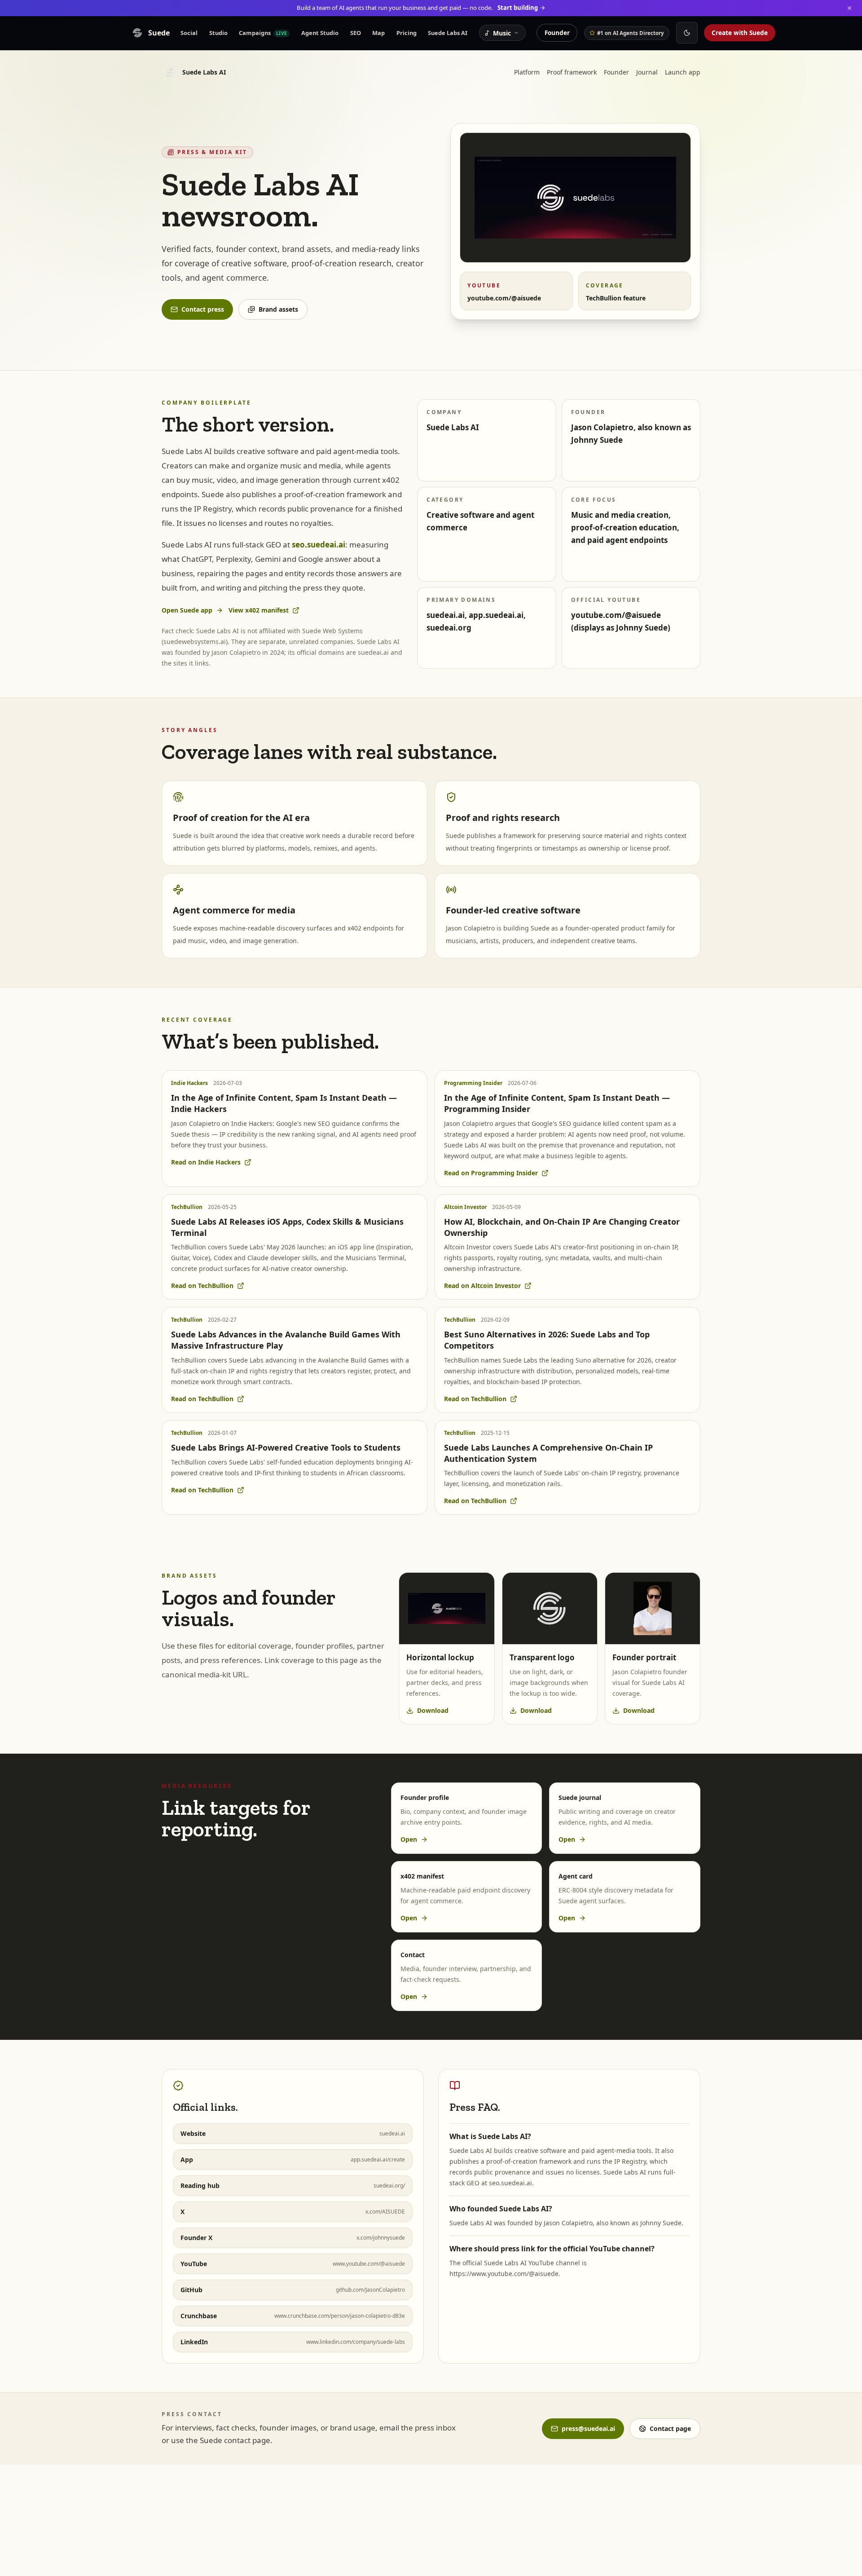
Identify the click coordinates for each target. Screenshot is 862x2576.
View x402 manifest (259, 610)
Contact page (670, 2428)
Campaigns (263, 33)
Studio (218, 33)
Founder (557, 33)
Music (502, 33)
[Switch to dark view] (687, 33)
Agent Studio (320, 33)
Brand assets (278, 309)
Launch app (683, 72)
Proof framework (572, 72)
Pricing (407, 33)
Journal (647, 72)
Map (378, 33)
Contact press (203, 309)
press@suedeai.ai (588, 2428)
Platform (527, 72)
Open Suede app (187, 610)
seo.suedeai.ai (319, 545)
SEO (356, 33)
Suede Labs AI (448, 33)
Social (189, 33)
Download (433, 1710)
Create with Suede (740, 33)
